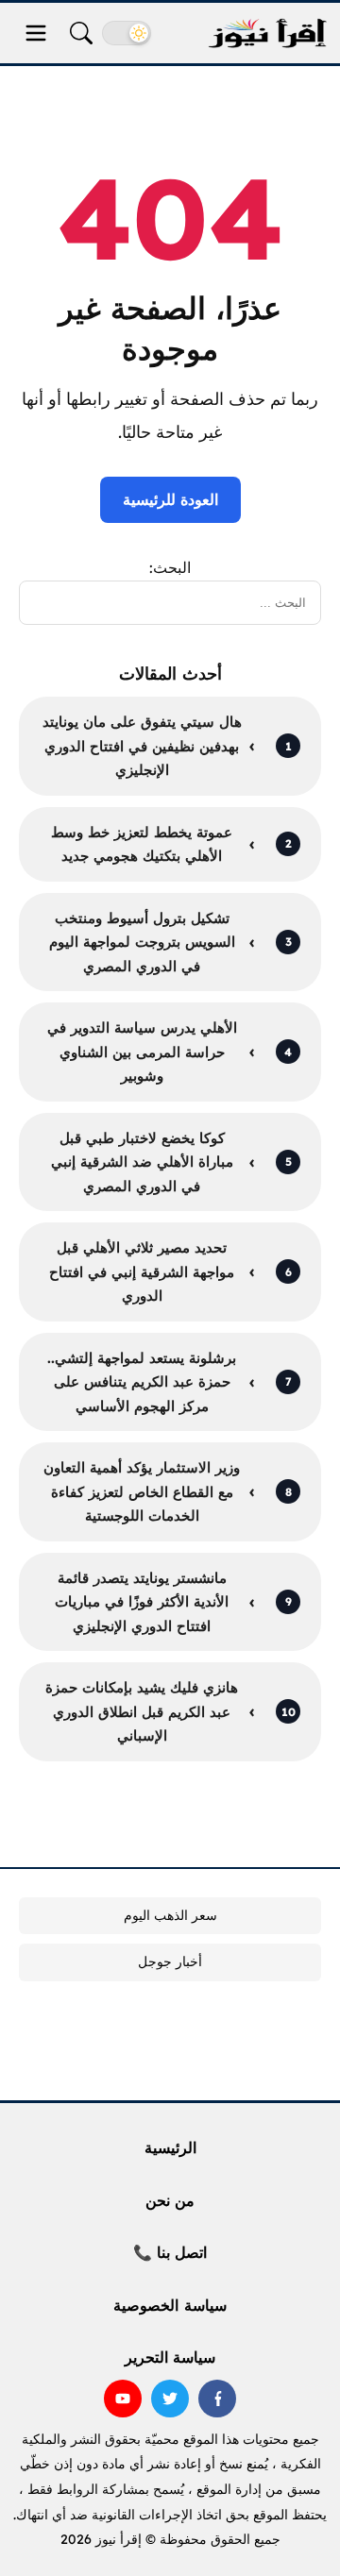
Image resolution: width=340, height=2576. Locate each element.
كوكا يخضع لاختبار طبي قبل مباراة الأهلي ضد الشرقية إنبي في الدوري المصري (142, 1162)
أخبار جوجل (170, 1961)
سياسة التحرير (170, 2357)
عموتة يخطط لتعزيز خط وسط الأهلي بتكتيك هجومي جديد (142, 844)
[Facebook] (217, 2399)
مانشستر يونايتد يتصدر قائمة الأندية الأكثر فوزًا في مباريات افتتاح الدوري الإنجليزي (142, 1602)
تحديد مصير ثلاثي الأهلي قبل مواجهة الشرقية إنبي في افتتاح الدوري (142, 1271)
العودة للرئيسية (170, 499)
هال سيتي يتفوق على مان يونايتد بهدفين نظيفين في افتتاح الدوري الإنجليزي (142, 746)
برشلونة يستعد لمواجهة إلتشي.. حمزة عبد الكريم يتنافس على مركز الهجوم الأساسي (142, 1382)
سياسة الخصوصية (170, 2305)
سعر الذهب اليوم (170, 1915)
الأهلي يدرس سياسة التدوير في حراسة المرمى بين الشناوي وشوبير (142, 1052)
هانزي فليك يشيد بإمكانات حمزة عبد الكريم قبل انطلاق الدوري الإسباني (142, 1711)
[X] (170, 2399)
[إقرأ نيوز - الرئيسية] (267, 34)
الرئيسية (170, 2147)
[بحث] (81, 33)
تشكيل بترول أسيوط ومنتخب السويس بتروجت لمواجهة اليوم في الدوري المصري (142, 942)
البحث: (170, 567)
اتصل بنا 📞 (170, 2252)
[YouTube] (123, 2399)
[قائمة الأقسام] (36, 33)
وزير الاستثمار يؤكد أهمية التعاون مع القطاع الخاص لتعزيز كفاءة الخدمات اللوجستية (142, 1491)
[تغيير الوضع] (127, 33)
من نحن (170, 2200)
